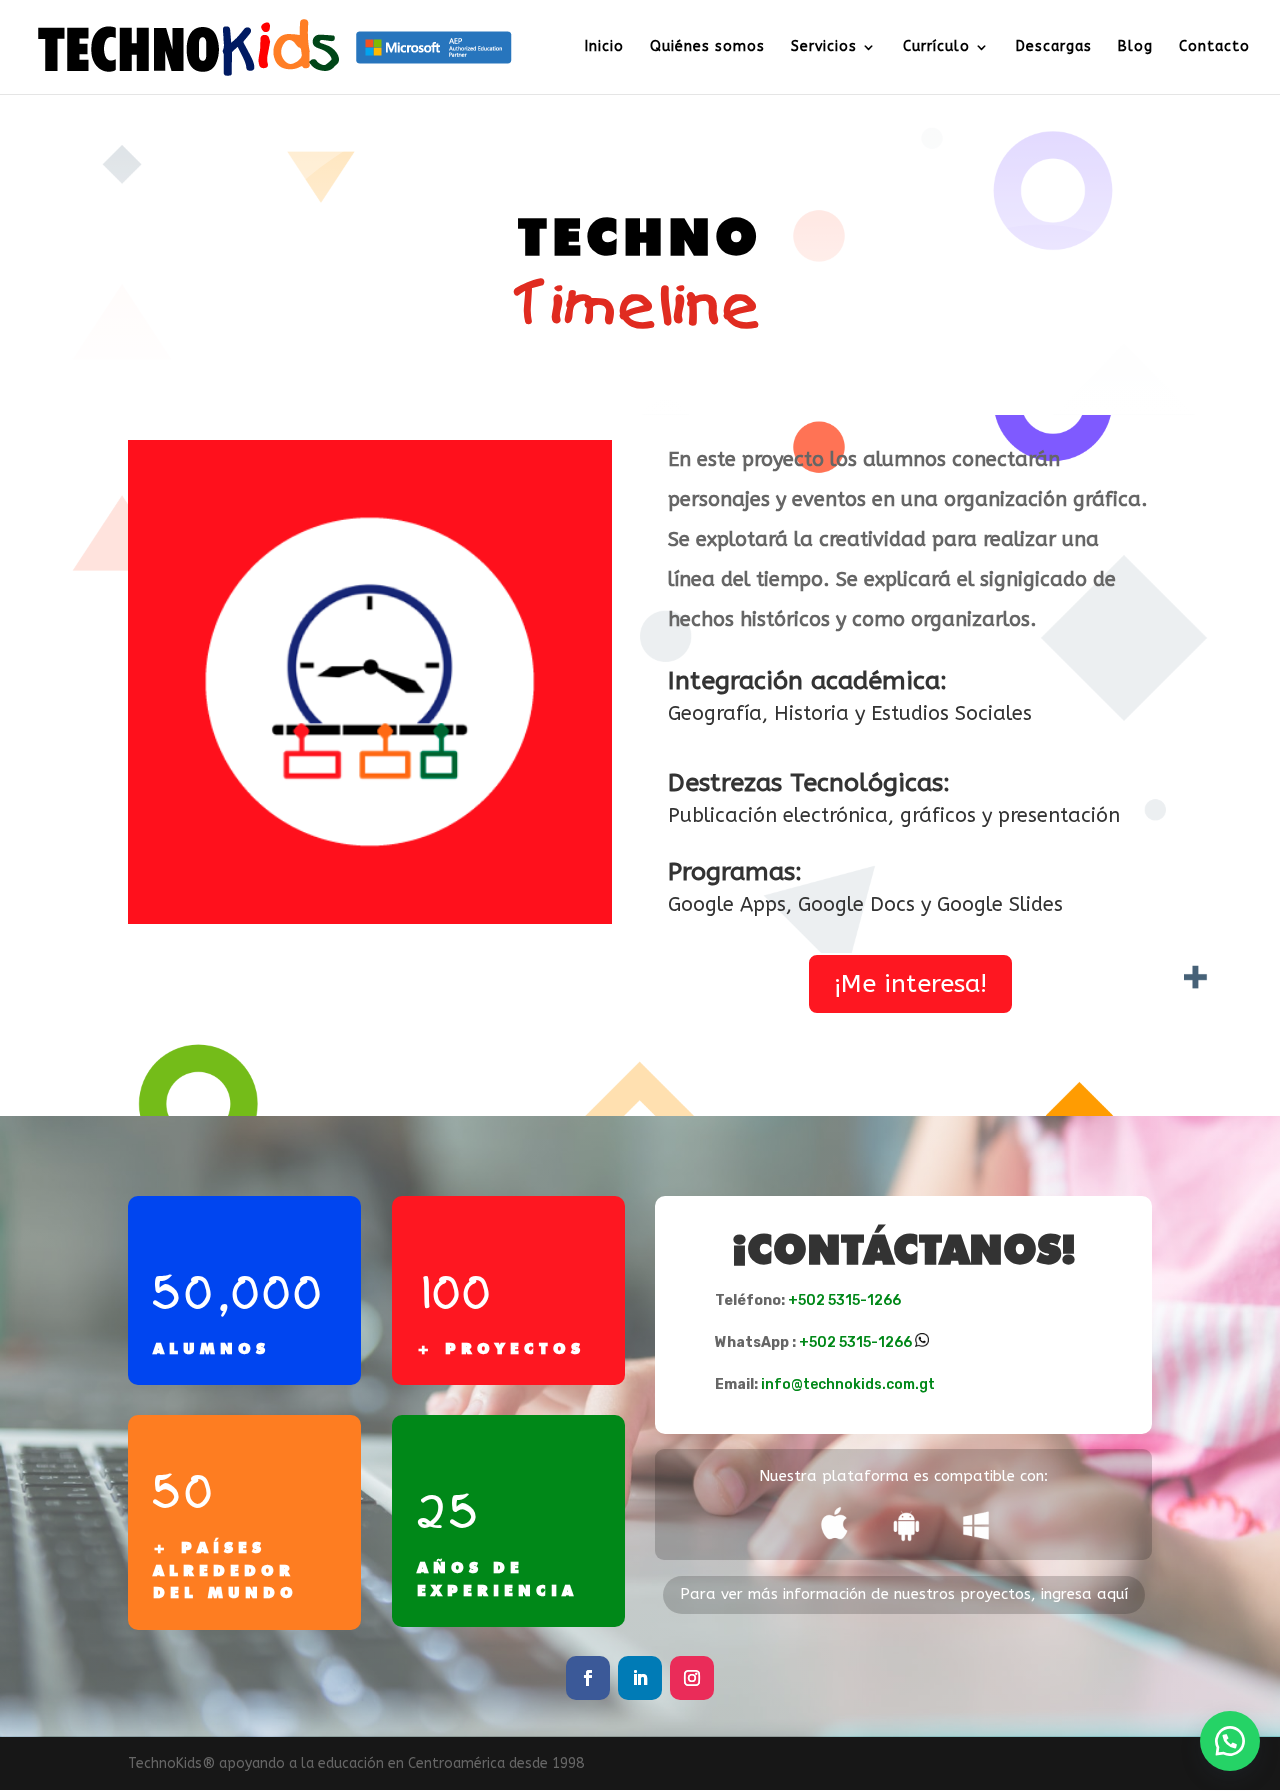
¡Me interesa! (910, 984)
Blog (1135, 47)
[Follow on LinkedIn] (640, 1678)
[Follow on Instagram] (692, 1678)
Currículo (936, 47)
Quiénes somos (707, 47)
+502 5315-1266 (844, 1300)
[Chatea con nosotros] (1230, 1741)
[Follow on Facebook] (588, 1678)
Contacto (1214, 47)
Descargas (1054, 47)
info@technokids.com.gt (848, 1384)
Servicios (824, 47)
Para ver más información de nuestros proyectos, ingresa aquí (904, 1594)
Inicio (604, 47)
